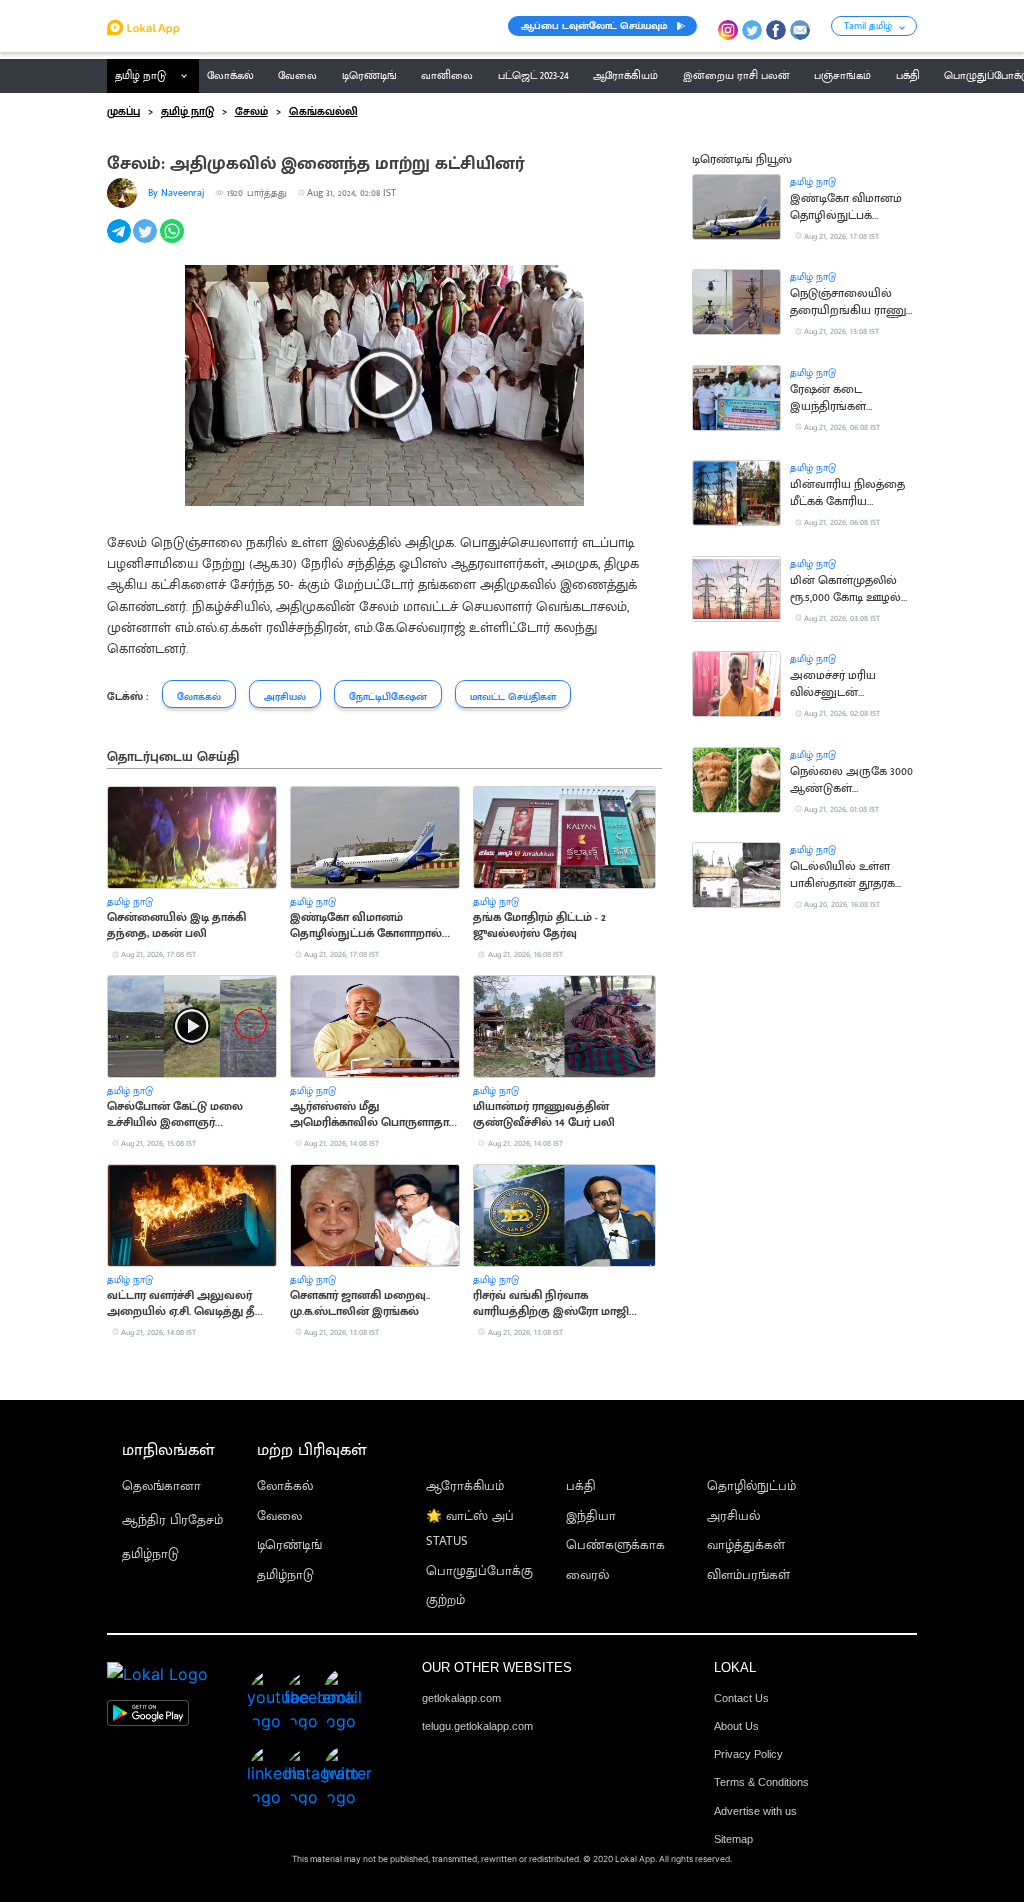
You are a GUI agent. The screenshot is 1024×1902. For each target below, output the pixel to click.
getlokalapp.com (461, 1698)
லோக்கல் (285, 1486)
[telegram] (120, 242)
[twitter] (146, 242)
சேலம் (251, 112)
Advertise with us (755, 1811)
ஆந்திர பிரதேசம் (172, 1520)
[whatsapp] (173, 242)
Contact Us (741, 1698)
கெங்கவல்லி (323, 112)
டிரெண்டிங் (289, 1545)
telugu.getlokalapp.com (477, 1726)
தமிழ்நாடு (150, 1554)
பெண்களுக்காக (615, 1545)
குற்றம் (445, 1600)
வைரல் (587, 1575)
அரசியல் (733, 1516)
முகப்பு (123, 112)
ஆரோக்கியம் (465, 1486)
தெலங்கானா (161, 1486)
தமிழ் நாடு (140, 76)
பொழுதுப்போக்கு (479, 1571)
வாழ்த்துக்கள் (746, 1545)
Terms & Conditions (761, 1782)
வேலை (279, 1516)
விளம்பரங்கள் (748, 1575)
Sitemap (733, 1839)
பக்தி (581, 1486)
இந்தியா (591, 1516)
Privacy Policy (748, 1754)
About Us (736, 1726)
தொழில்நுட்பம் (751, 1486)
